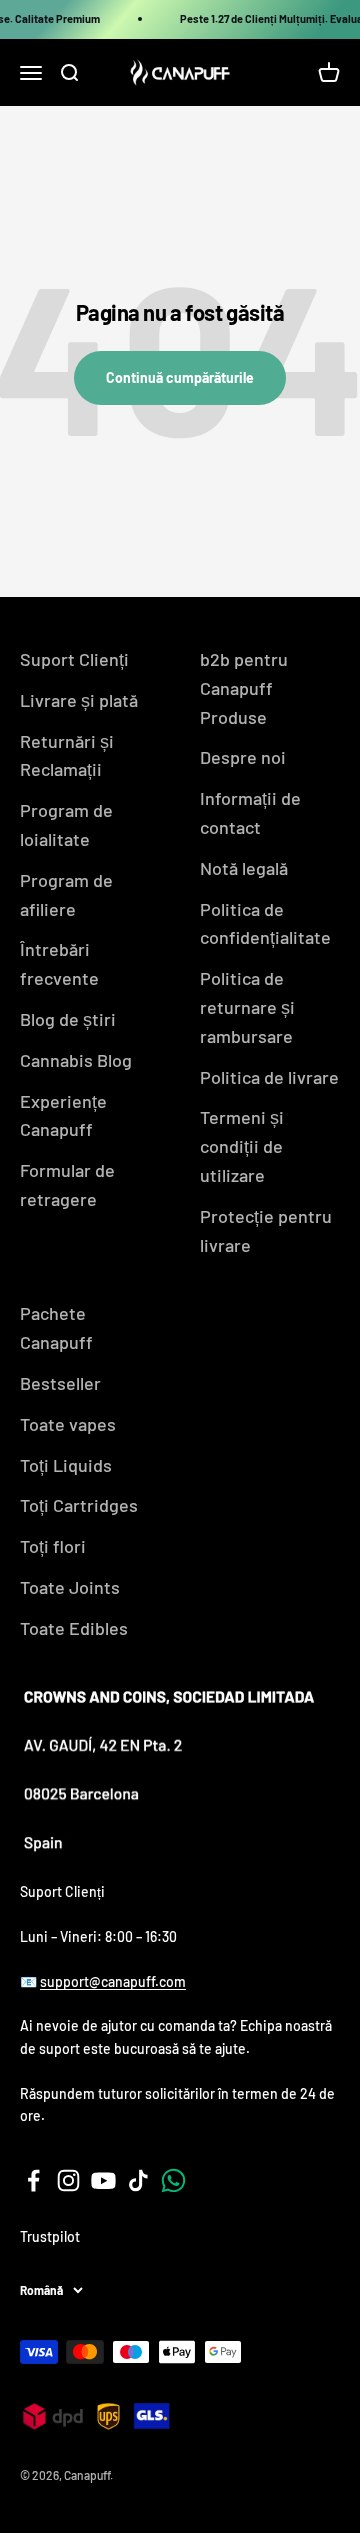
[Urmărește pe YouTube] (103, 2180)
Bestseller (60, 1383)
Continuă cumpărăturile (180, 377)
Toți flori (53, 1546)
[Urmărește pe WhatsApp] (173, 2180)
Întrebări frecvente (59, 963)
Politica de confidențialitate (265, 923)
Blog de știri (68, 1019)
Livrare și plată (79, 700)
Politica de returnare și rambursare (247, 1007)
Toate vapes (68, 1424)
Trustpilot (50, 2236)
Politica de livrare (269, 1077)
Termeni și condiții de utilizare (242, 1146)
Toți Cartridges (79, 1505)
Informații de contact (250, 812)
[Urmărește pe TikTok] (138, 2180)
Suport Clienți (74, 659)
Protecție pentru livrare (266, 1230)
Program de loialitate (66, 824)
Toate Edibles (74, 1628)
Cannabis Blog (76, 1060)
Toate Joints (70, 1587)
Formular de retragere (67, 1184)
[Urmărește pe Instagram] (68, 2180)
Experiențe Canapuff (63, 1115)
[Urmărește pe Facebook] (33, 2180)
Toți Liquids (66, 1465)
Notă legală (244, 868)
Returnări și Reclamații (67, 755)
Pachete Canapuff (56, 1327)
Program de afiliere (66, 894)
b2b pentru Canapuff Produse (244, 688)
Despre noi (243, 757)
